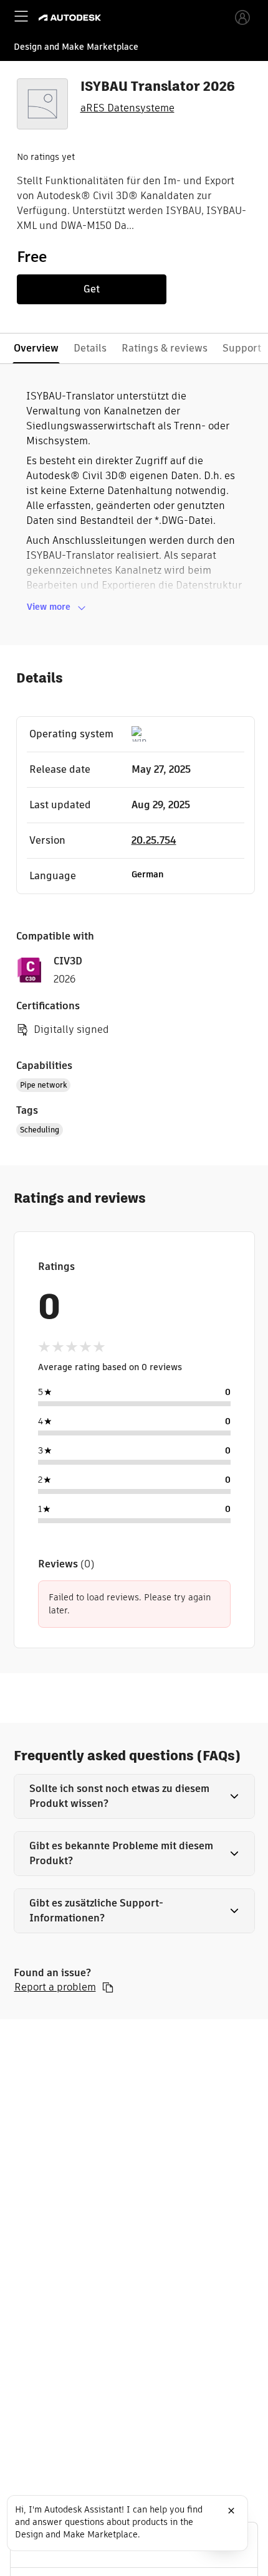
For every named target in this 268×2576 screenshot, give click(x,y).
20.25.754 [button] (154, 840)
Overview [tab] (36, 348)
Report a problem (55, 1987)
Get (92, 289)
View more (49, 607)
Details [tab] (90, 348)
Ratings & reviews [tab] (165, 348)
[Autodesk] (71, 18)
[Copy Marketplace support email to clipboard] (108, 1987)
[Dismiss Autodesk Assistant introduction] (231, 2511)
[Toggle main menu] (21, 16)
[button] (134, 1796)
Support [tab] (242, 348)
